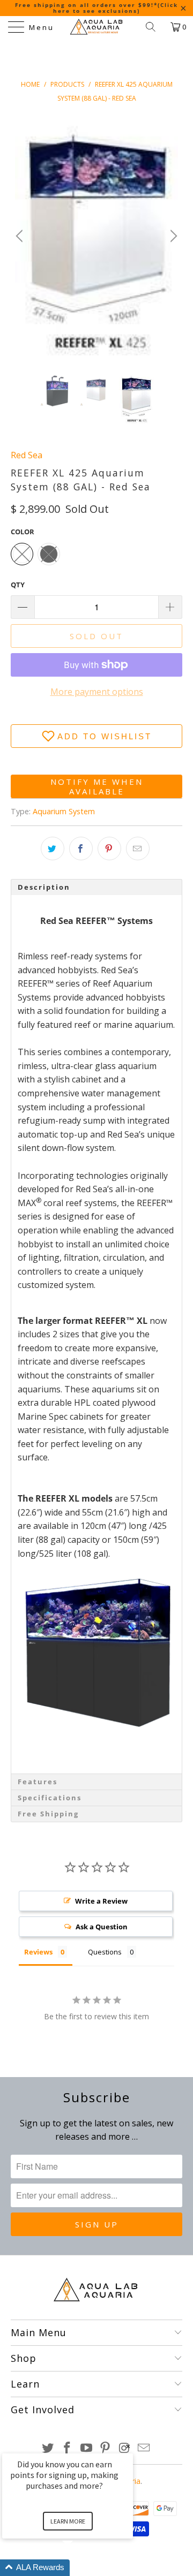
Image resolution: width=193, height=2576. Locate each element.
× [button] (128, 2446)
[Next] (172, 236)
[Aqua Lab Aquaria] (96, 27)
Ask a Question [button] (102, 1927)
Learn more (68, 2521)
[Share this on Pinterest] (109, 848)
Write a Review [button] (101, 1901)
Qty (18, 585)
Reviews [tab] (38, 1952)
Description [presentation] (44, 887)
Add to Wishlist (105, 736)
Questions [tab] (105, 1952)
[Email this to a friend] (138, 848)
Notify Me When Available (97, 786)
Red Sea (27, 455)
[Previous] (21, 236)
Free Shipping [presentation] (48, 1814)
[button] (80, 2568)
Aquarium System (64, 811)
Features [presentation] (38, 1782)
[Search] (154, 27)
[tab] (96, 887)
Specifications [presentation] (50, 1798)
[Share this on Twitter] (53, 848)
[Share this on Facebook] (81, 848)
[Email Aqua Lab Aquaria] (144, 2448)
